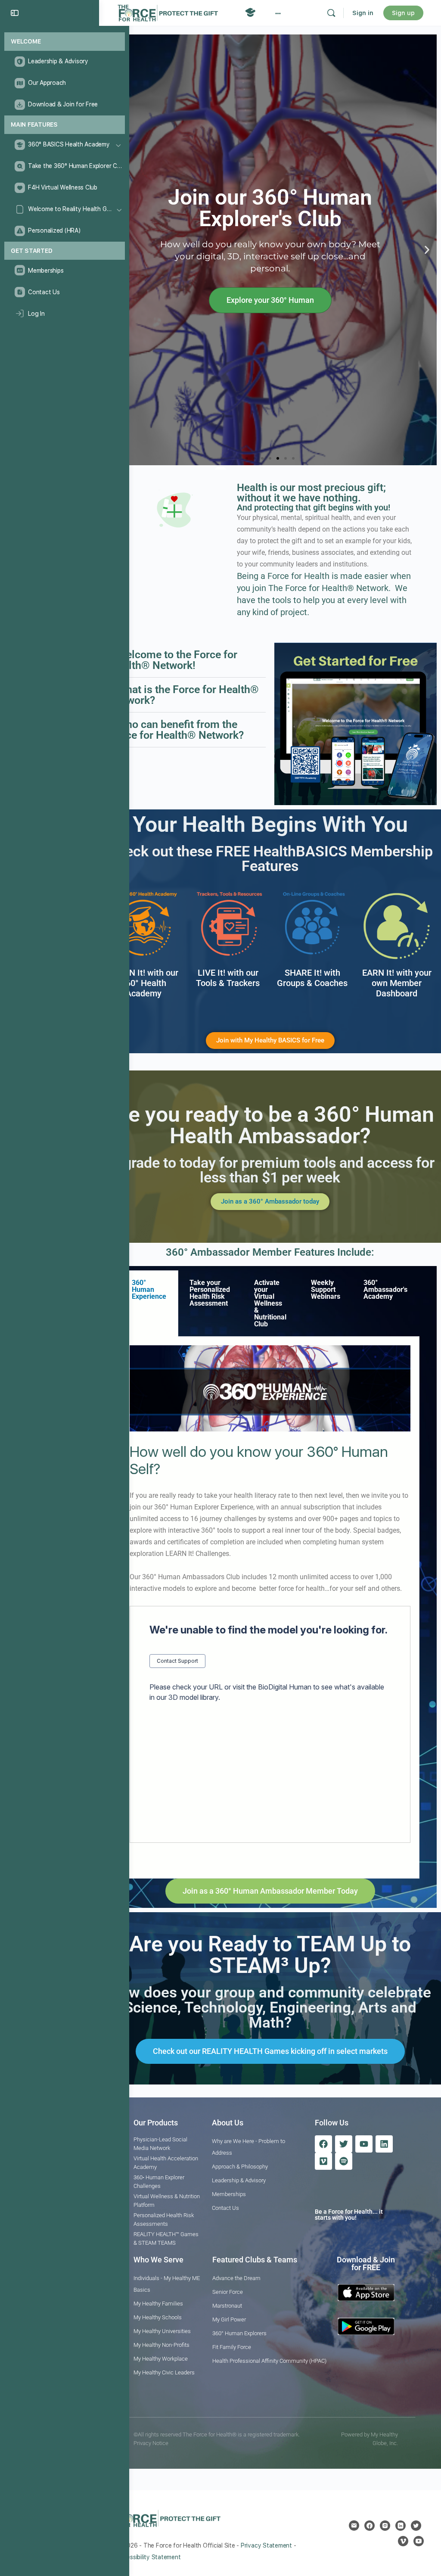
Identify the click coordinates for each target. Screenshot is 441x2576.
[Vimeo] (323, 2161)
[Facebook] (323, 2144)
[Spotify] (344, 2161)
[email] (354, 2526)
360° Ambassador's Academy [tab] (385, 1290)
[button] (427, 250)
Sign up (403, 13)
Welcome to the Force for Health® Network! (174, 660)
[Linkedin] (384, 2144)
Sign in (363, 13)
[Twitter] (344, 2144)
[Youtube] (364, 2144)
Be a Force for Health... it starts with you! (349, 2215)
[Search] (331, 13)
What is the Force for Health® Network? (184, 695)
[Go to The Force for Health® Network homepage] (168, 12)
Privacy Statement (266, 2545)
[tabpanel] (270, 1608)
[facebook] (370, 2526)
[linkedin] (401, 2526)
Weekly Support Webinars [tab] (326, 1290)
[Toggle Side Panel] (15, 13)
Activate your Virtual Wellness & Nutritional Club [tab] (270, 1303)
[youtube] (419, 2541)
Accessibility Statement (148, 2557)
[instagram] (385, 2526)
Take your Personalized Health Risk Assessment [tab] (210, 1293)
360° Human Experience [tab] (149, 1290)
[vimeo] (403, 2541)
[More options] (278, 13)
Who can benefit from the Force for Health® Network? (177, 730)
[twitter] (416, 2526)
